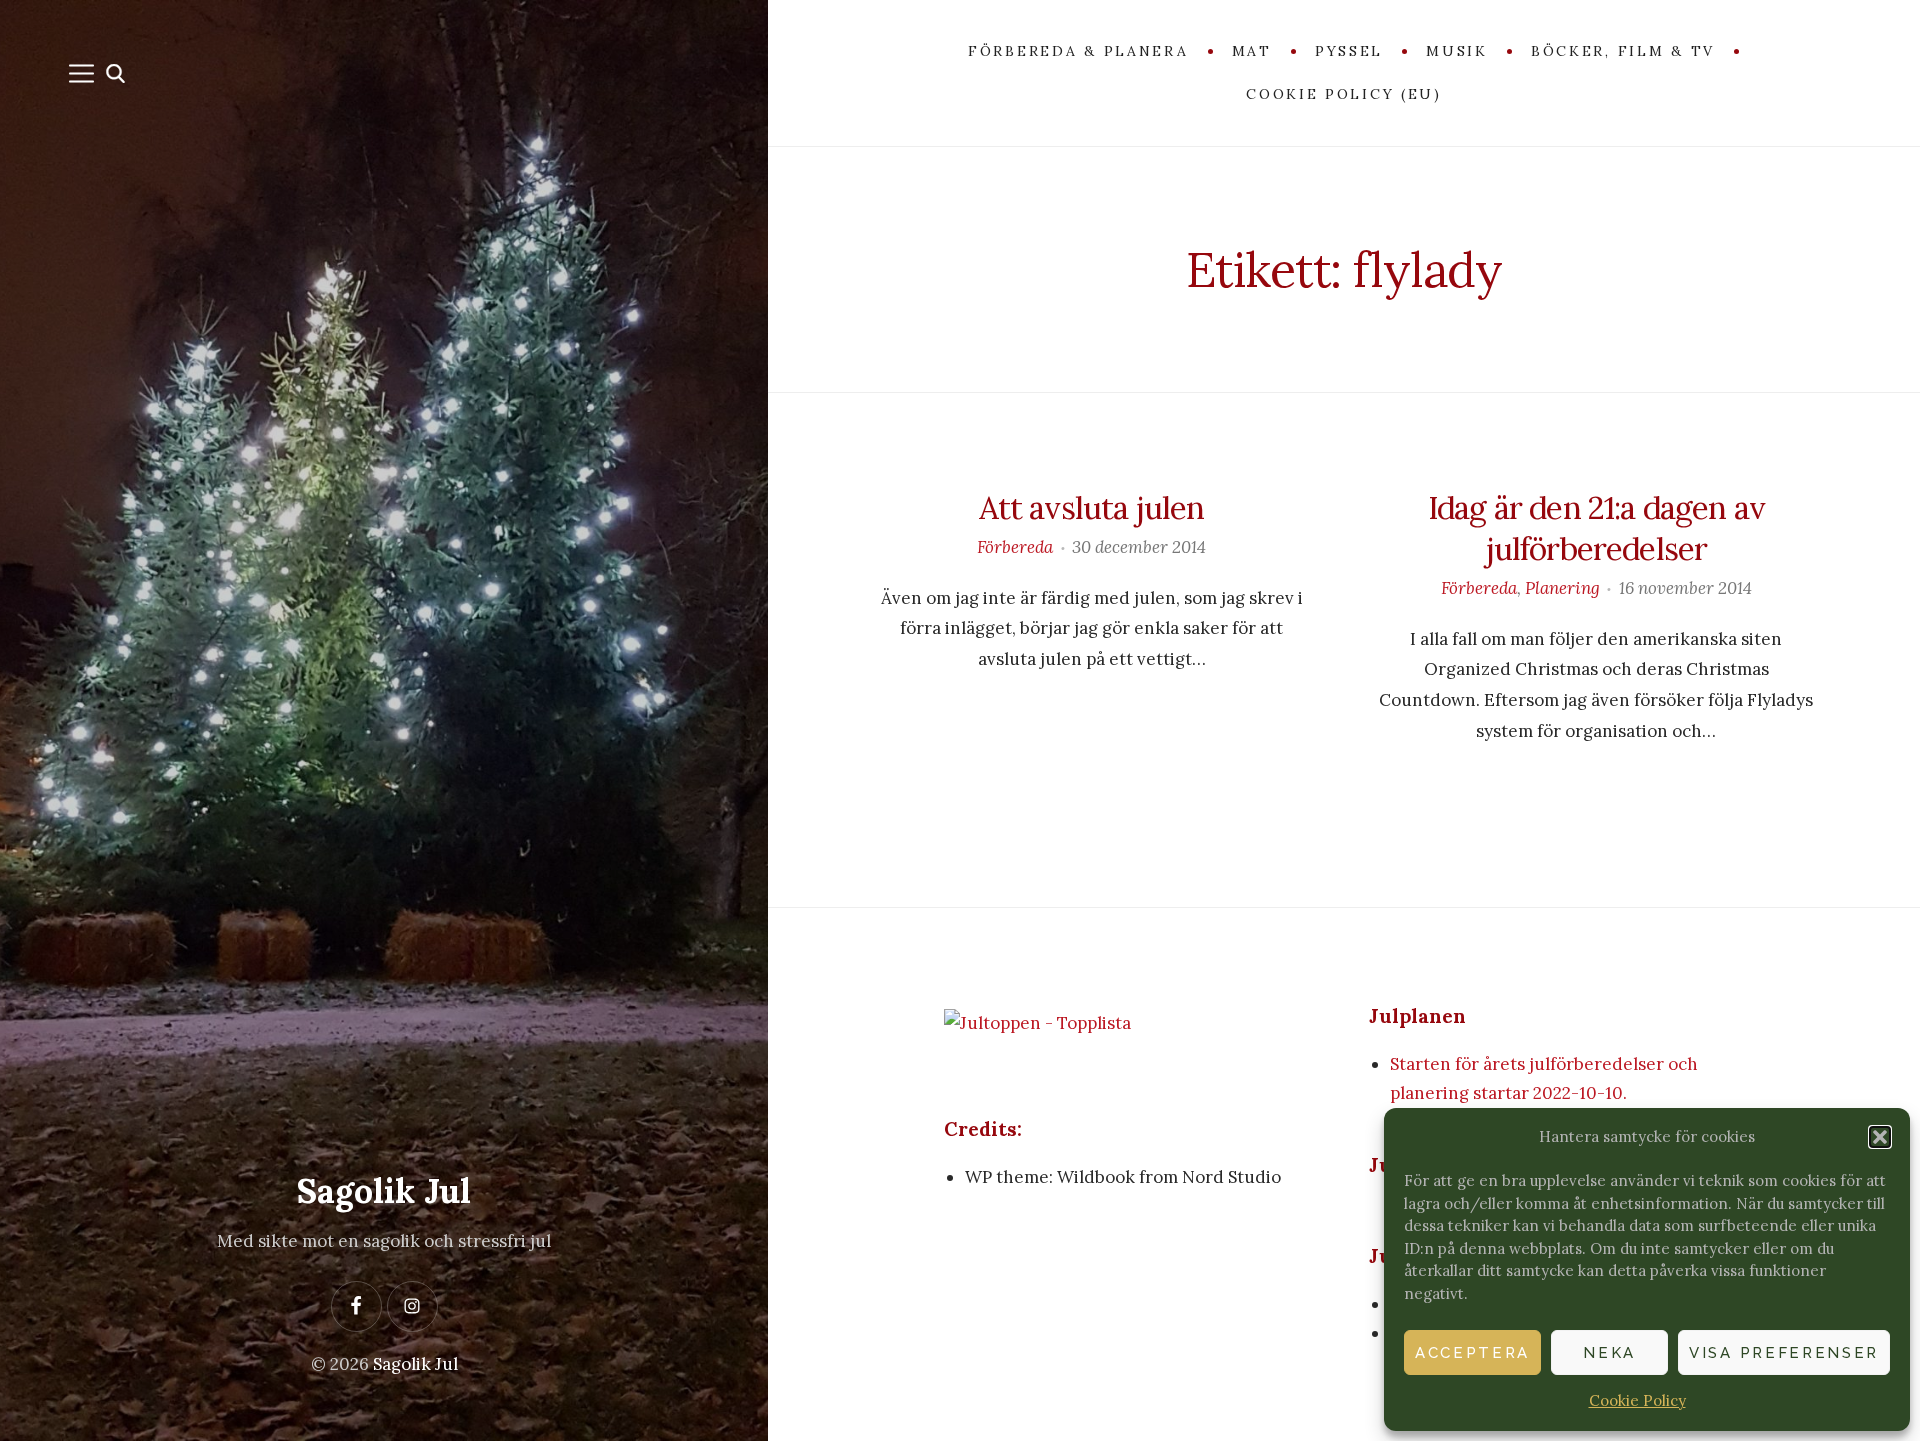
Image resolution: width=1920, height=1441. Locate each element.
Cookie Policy (1637, 1400)
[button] (1880, 1137)
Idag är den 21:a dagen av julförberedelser (1596, 528)
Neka (1609, 1353)
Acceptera (1472, 1353)
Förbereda (1015, 547)
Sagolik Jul (384, 1190)
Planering (1562, 588)
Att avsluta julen (1092, 507)
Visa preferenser (1784, 1353)
